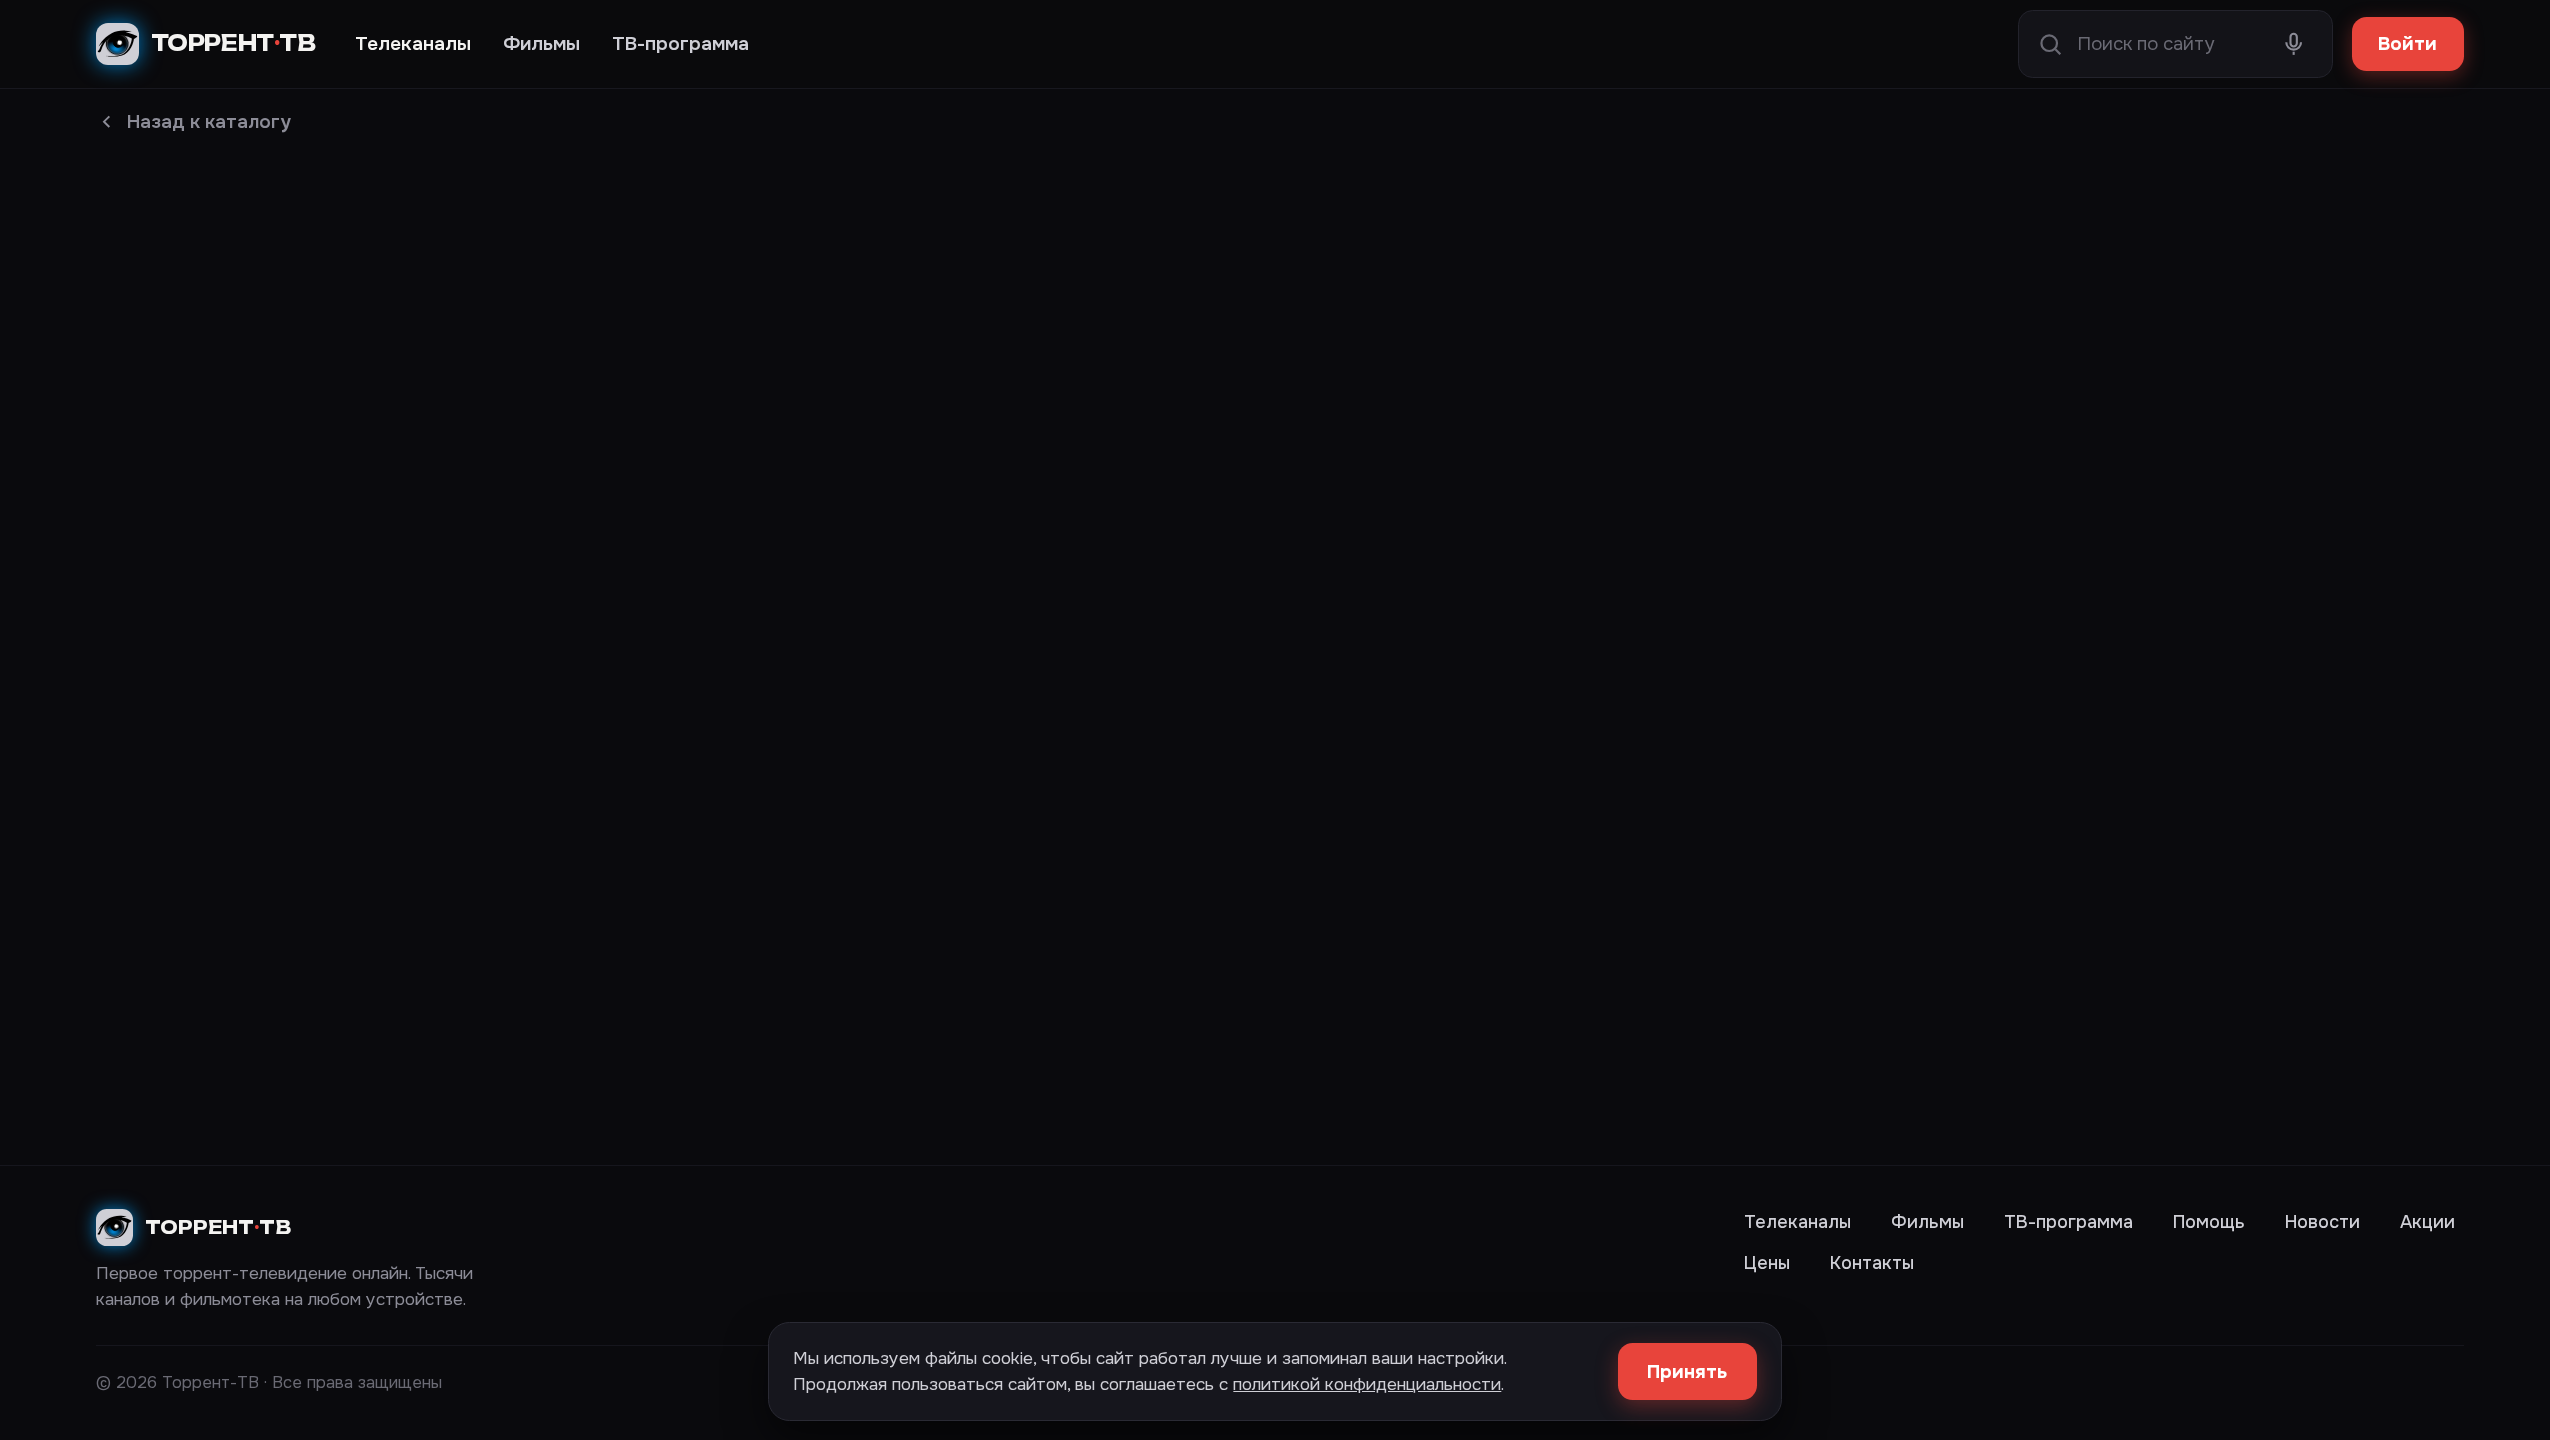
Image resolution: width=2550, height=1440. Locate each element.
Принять (1687, 1372)
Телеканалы (413, 43)
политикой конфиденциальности (1367, 1384)
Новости (2322, 1222)
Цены (1767, 1263)
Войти (2407, 44)
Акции (2427, 1222)
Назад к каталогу (209, 122)
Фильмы (541, 43)
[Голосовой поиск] (2293, 43)
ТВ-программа (680, 43)
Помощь (2209, 1222)
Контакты (1872, 1263)
